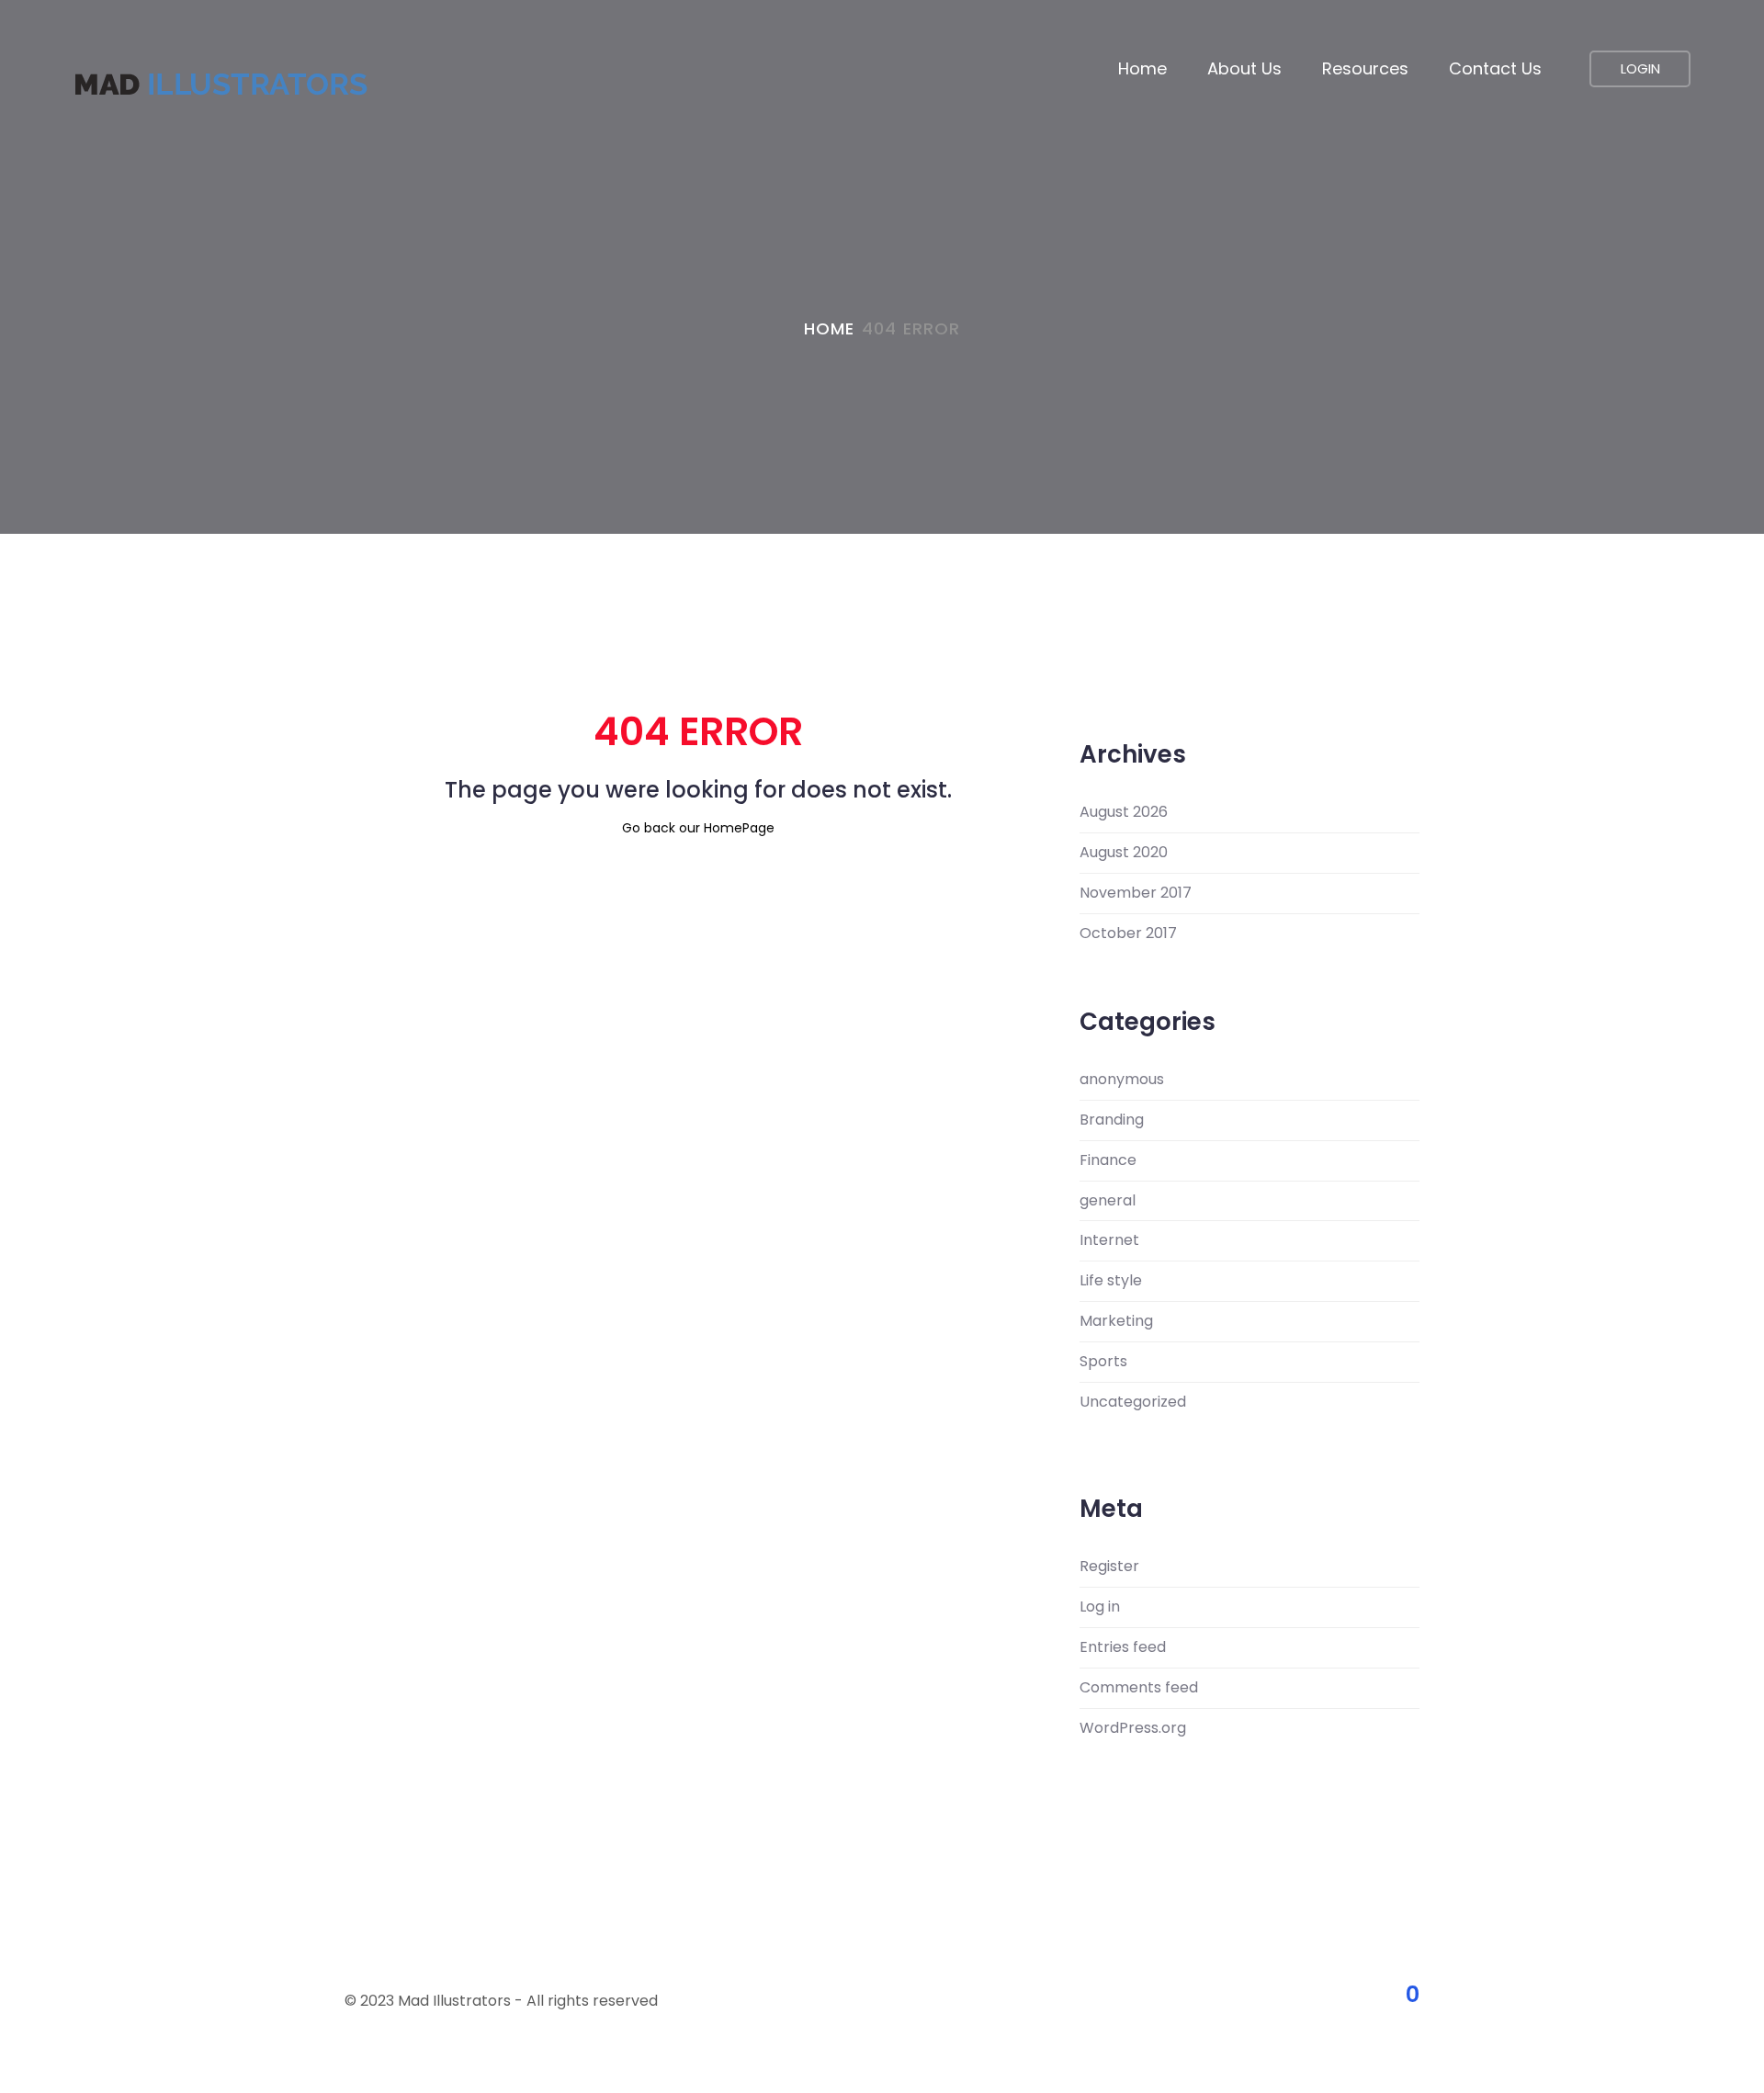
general (1108, 1201)
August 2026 (1124, 812)
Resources (1365, 68)
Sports (1103, 1362)
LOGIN (1640, 68)
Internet (1109, 1240)
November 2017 (1136, 893)
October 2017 (1128, 933)
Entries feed (1123, 1647)
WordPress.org (1133, 1728)
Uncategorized (1133, 1402)
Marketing (1116, 1321)
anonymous (1122, 1080)
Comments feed (1139, 1688)
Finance (1108, 1160)
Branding (1112, 1120)
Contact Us (1495, 68)
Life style (1111, 1281)
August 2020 (1124, 853)
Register (1109, 1567)
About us (1244, 68)
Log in (1100, 1607)
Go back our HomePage (698, 828)
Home (1142, 68)
